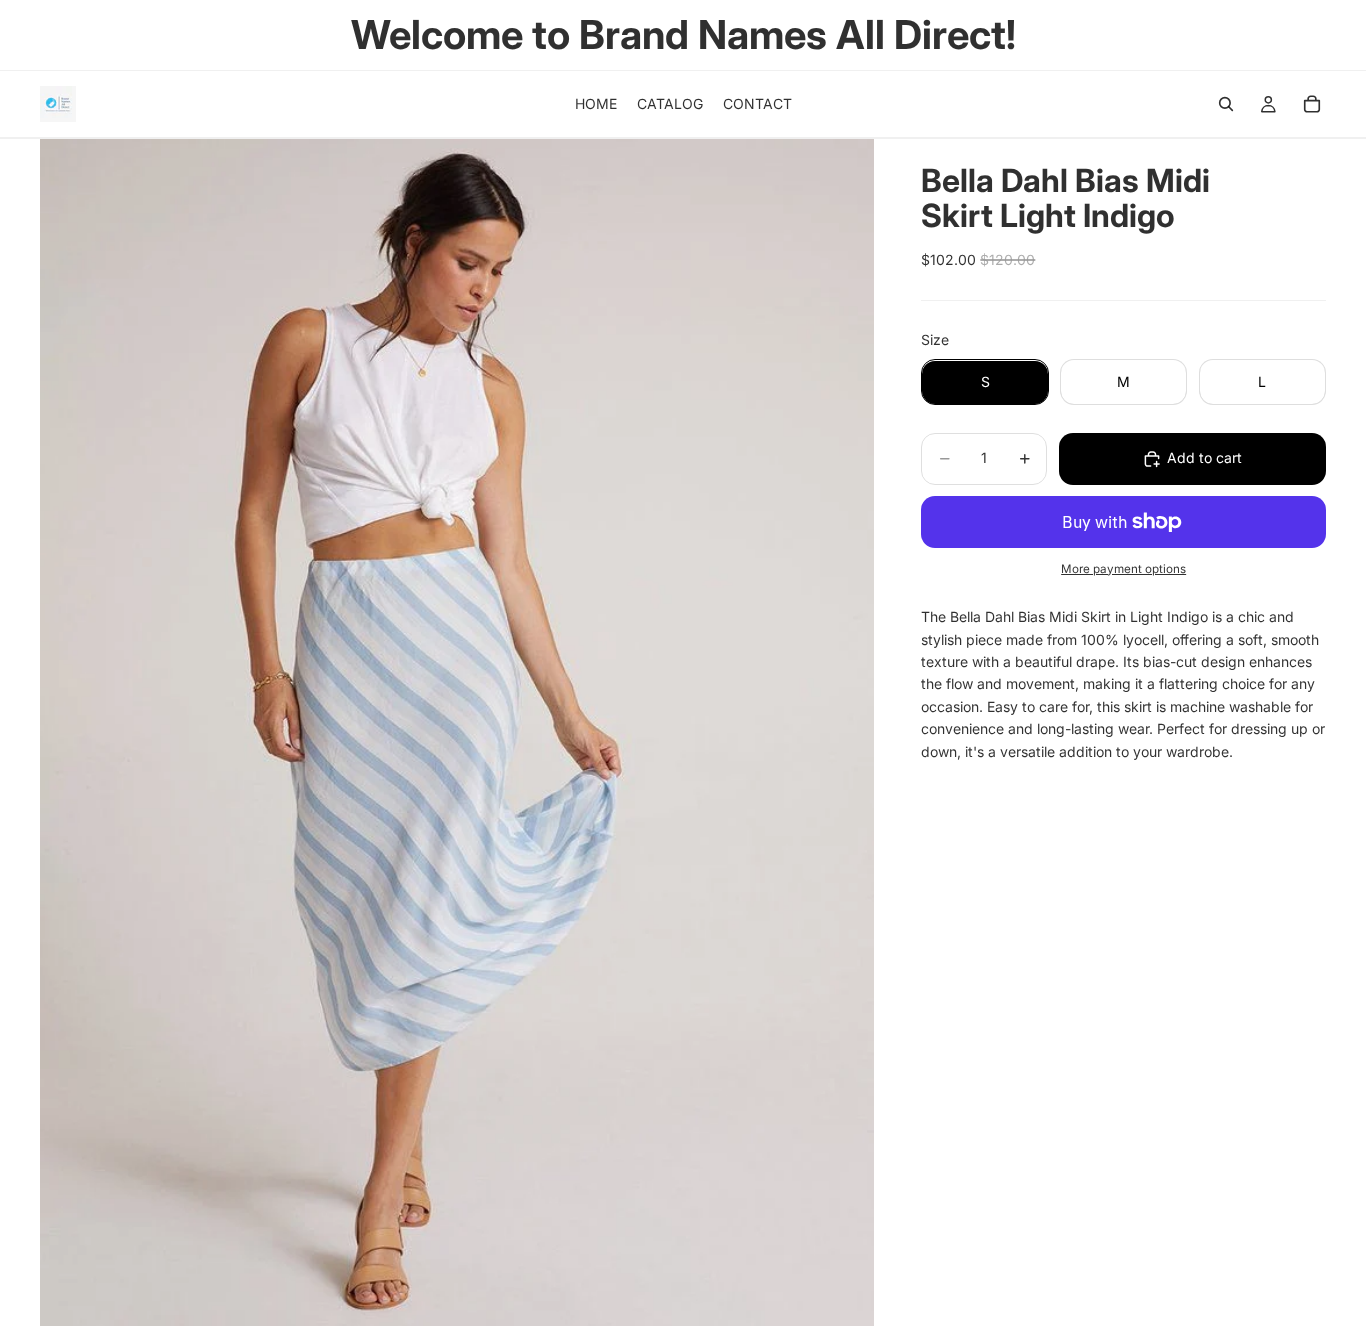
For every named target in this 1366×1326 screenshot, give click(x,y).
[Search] (1226, 104)
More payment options (1123, 569)
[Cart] (1312, 104)
